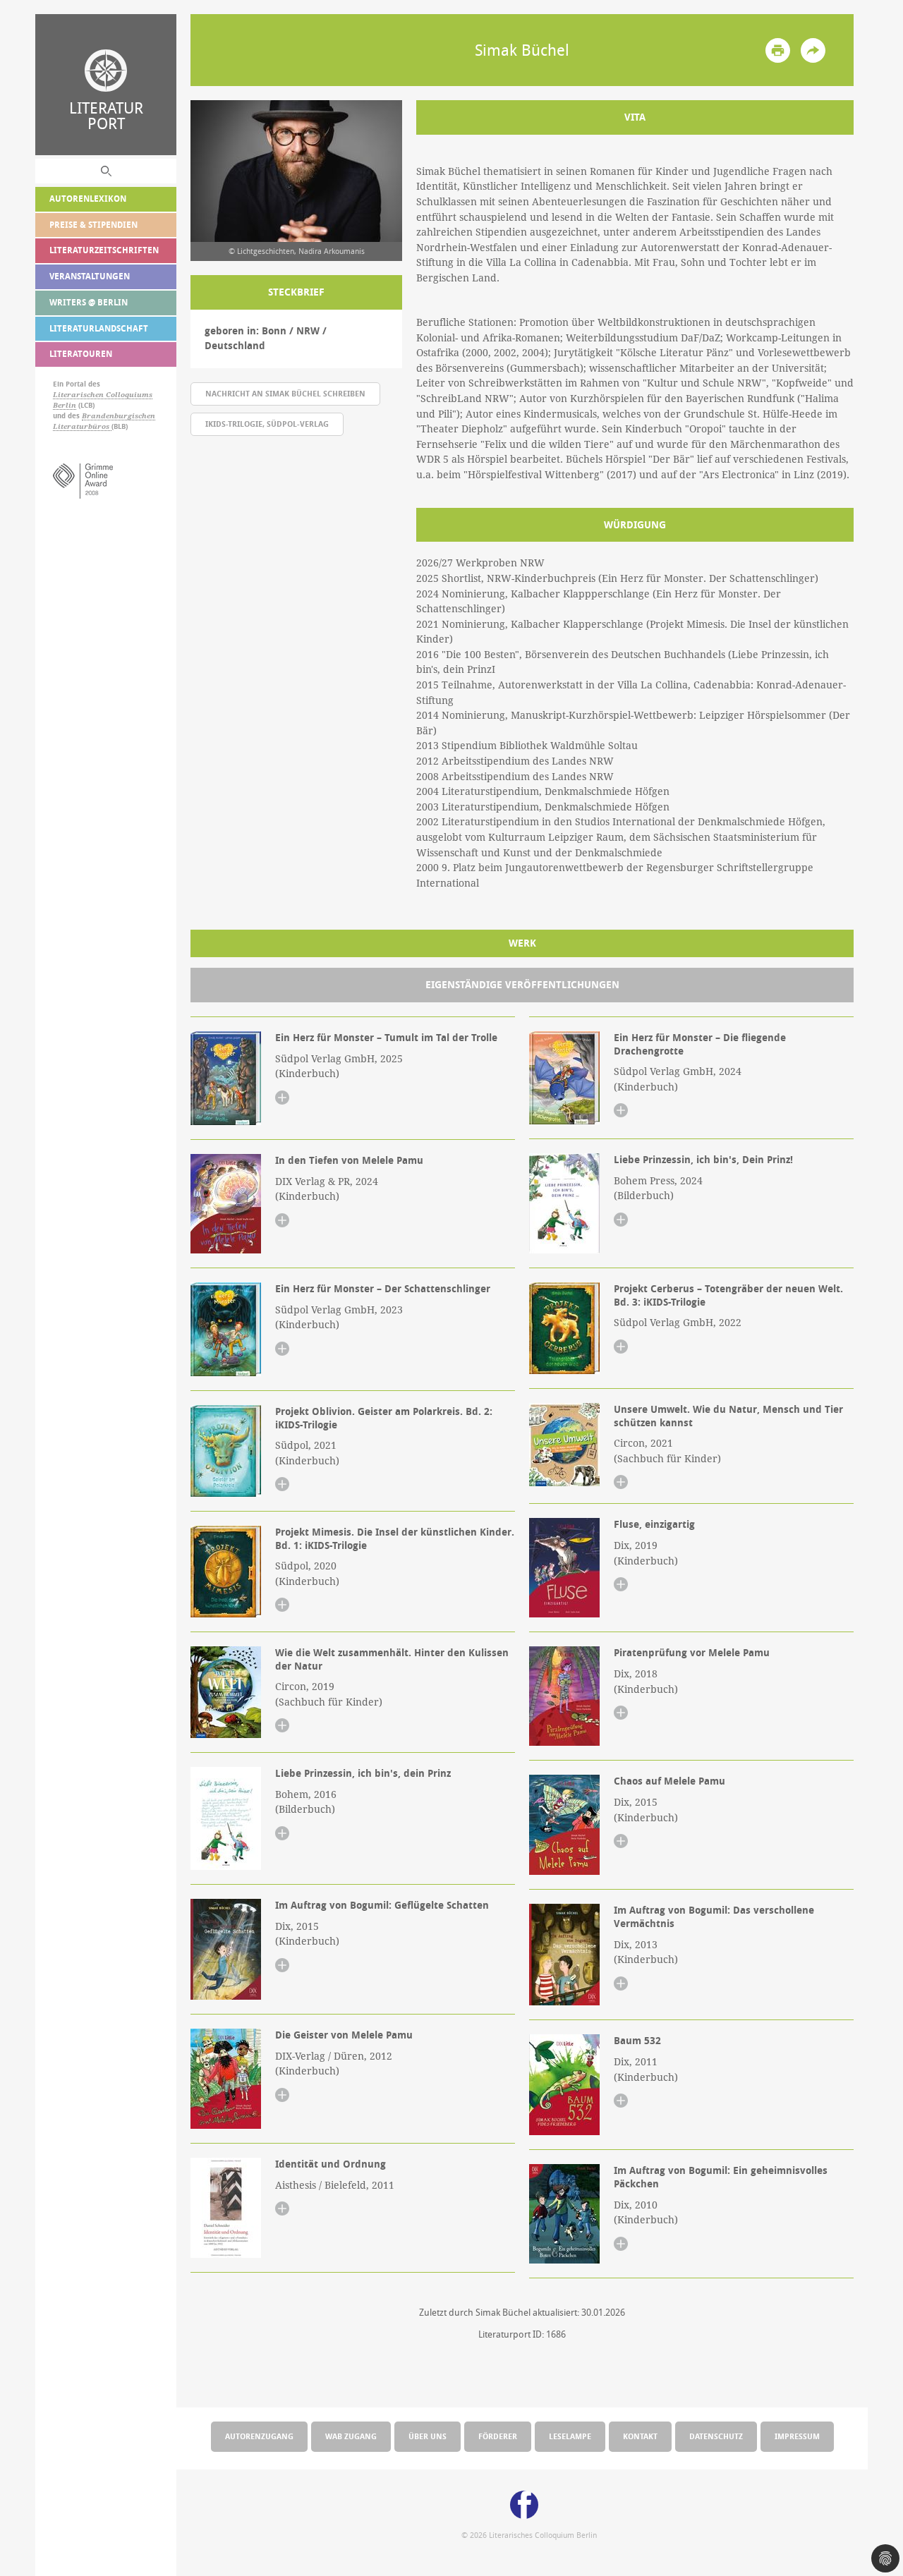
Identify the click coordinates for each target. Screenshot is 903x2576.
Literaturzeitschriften (104, 250)
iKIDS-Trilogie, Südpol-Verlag (267, 424)
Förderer (498, 2436)
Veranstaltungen (90, 276)
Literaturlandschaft (99, 328)
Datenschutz (716, 2436)
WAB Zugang (351, 2436)
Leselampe (570, 2436)
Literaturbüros (82, 426)
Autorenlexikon (88, 199)
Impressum (797, 2436)
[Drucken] (778, 50)
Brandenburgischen (119, 416)
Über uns (428, 2436)
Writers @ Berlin (89, 302)
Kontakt (640, 2436)
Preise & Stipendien (93, 225)
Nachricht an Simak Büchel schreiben (285, 393)
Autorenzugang (259, 2436)
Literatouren (81, 354)
